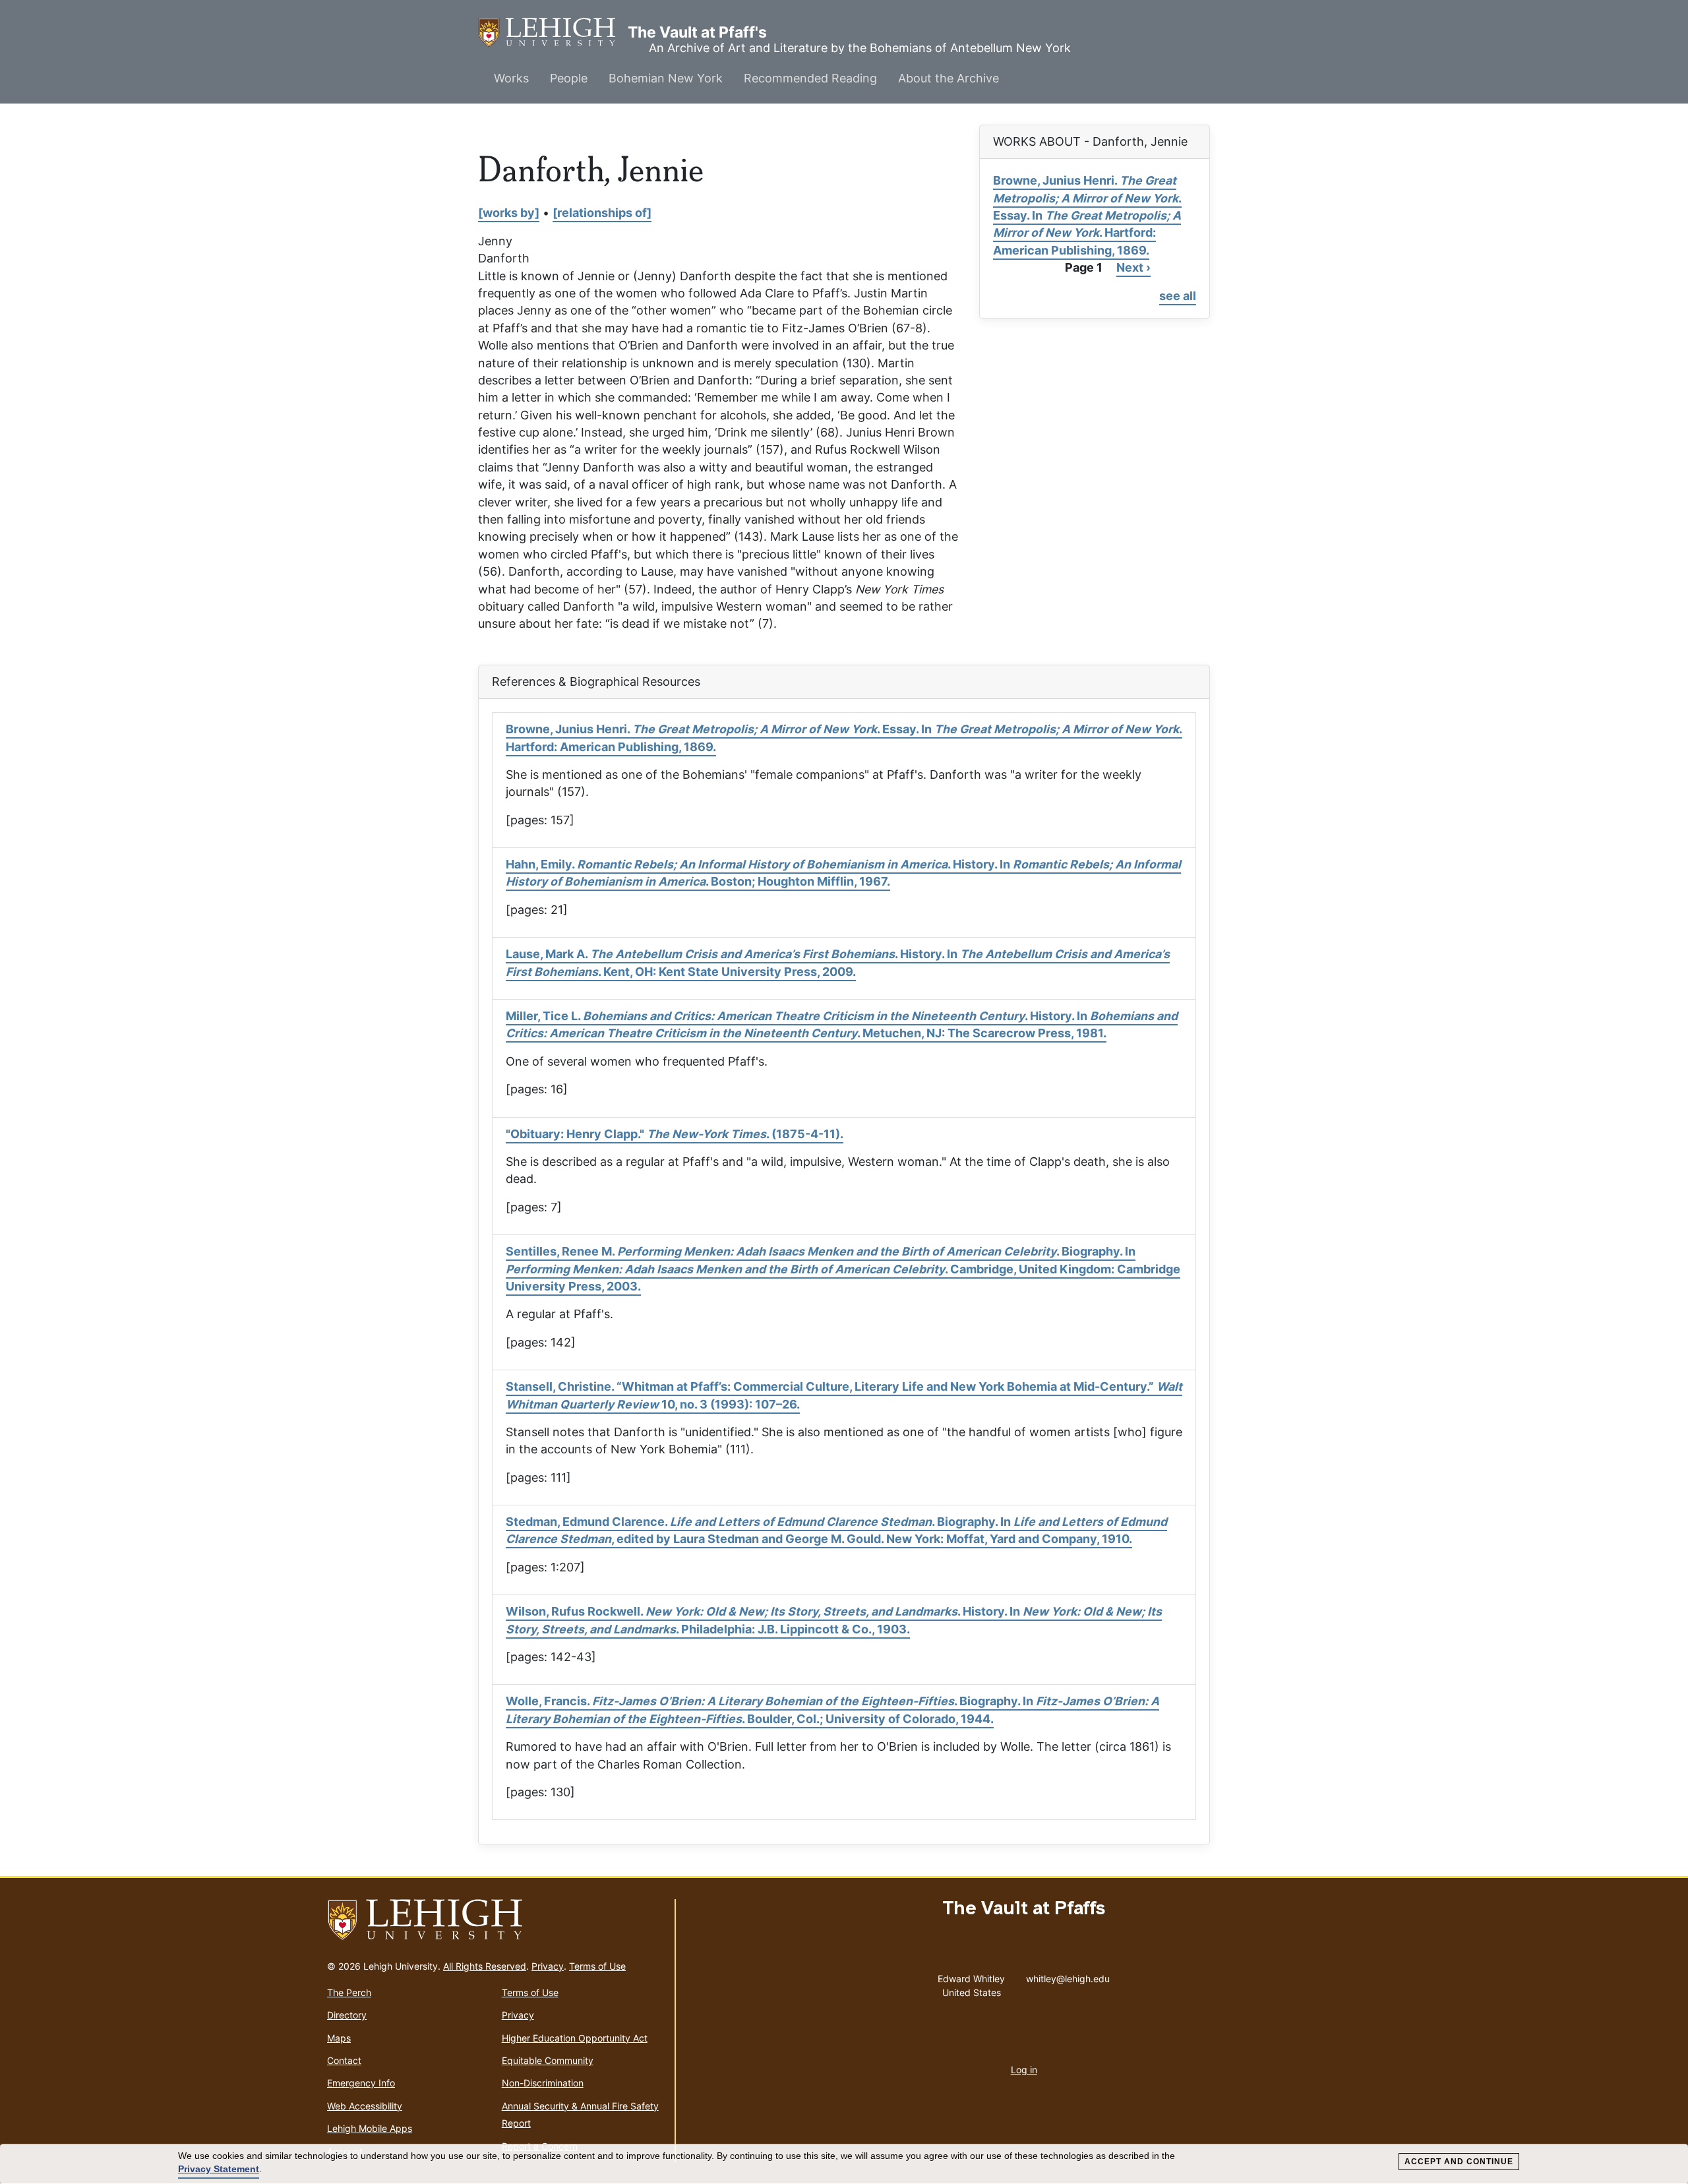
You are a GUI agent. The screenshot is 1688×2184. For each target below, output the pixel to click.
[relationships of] (602, 213)
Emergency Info (361, 2083)
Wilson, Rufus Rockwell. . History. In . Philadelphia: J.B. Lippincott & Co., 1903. (834, 1620)
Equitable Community (548, 2060)
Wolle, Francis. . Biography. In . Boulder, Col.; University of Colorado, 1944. (832, 1710)
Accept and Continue (1459, 2162)
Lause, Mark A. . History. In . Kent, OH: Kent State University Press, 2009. (838, 962)
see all (1178, 296)
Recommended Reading (810, 78)
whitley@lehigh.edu (1068, 1976)
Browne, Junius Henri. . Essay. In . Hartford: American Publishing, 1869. (1087, 215)
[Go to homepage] (496, 1920)
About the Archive (949, 78)
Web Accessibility (365, 2106)
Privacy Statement (219, 2169)
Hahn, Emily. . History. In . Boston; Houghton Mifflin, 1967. (843, 873)
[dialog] (844, 2164)
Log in (1024, 2070)
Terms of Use (597, 1966)
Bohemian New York (666, 78)
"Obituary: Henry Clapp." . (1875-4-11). (675, 1134)
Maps (339, 2038)
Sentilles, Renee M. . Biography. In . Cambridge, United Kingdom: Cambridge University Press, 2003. (843, 1269)
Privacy (548, 1966)
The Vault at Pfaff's (553, 32)
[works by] (509, 213)
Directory (347, 2015)
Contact (344, 2060)
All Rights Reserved (485, 1966)
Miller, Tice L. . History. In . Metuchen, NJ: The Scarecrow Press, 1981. (842, 1024)
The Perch (349, 1992)
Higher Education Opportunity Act (575, 2038)
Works (511, 78)
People (569, 78)
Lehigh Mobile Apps (370, 2128)
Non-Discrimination (543, 2083)
